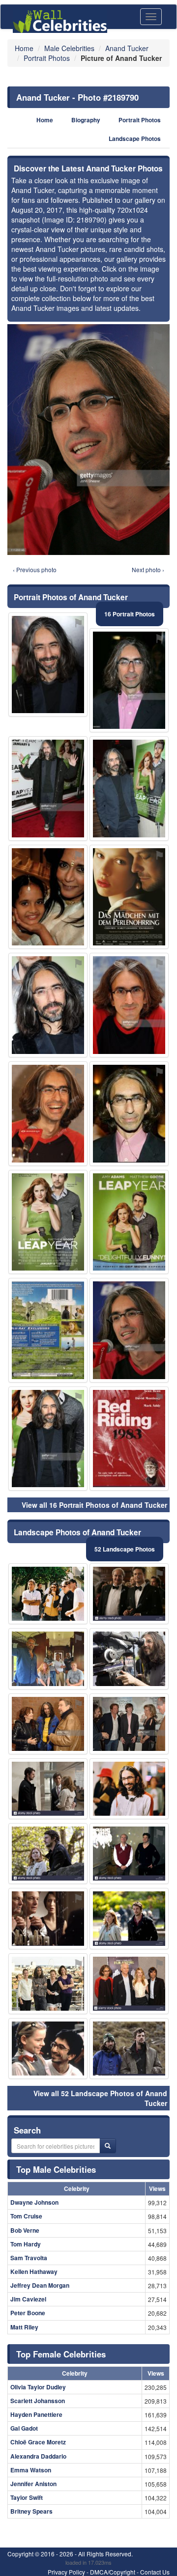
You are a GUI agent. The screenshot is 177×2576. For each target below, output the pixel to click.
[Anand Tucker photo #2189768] (48, 1005)
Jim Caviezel (28, 2299)
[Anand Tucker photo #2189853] (129, 1439)
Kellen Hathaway (34, 2271)
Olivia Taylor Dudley (38, 2387)
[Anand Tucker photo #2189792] (129, 1114)
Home (45, 120)
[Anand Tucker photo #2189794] (129, 2049)
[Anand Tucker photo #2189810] (129, 1659)
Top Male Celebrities (56, 2169)
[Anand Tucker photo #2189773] (129, 1789)
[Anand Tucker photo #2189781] (129, 680)
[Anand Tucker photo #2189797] (48, 665)
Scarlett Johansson (38, 2401)
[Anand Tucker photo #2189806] (48, 1594)
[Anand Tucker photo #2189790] (129, 1330)
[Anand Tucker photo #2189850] (129, 1222)
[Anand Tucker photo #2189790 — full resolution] (88, 439)
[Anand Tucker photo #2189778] (129, 1594)
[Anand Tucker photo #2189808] (129, 1724)
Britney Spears (31, 2511)
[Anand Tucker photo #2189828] (48, 1789)
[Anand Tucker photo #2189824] (48, 1222)
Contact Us (155, 2572)
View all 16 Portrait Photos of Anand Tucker (94, 1505)
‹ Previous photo (35, 569)
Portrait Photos (140, 120)
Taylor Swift (27, 2497)
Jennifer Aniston (33, 2484)
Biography (86, 120)
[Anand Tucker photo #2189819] (129, 1854)
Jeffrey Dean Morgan (40, 2285)
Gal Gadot (24, 2428)
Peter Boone (28, 2313)
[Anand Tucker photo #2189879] (129, 897)
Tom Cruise (26, 2216)
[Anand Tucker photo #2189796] (48, 1114)
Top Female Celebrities (61, 2354)
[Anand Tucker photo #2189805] (129, 1918)
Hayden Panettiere (36, 2414)
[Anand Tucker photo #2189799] (48, 1439)
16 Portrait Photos (130, 614)
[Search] (108, 2146)
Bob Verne (25, 2230)
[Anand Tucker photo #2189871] (48, 897)
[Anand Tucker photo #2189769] (129, 1005)
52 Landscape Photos (125, 1549)
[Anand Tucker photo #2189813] (48, 1724)
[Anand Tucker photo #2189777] (129, 1984)
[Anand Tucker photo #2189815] (129, 789)
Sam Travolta (29, 2258)
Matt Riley (24, 2327)
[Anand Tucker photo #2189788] (48, 1854)
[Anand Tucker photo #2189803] (48, 1918)
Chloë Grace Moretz (38, 2442)
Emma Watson (31, 2470)
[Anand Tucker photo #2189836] (48, 789)
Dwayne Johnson (34, 2202)
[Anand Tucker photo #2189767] (48, 1984)
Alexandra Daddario (38, 2456)
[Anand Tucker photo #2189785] (48, 1659)
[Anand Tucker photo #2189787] (48, 2049)
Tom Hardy (26, 2244)
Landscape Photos (135, 139)
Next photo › (148, 569)
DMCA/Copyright (113, 2572)
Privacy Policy (66, 2572)
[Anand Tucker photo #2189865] (48, 1330)
